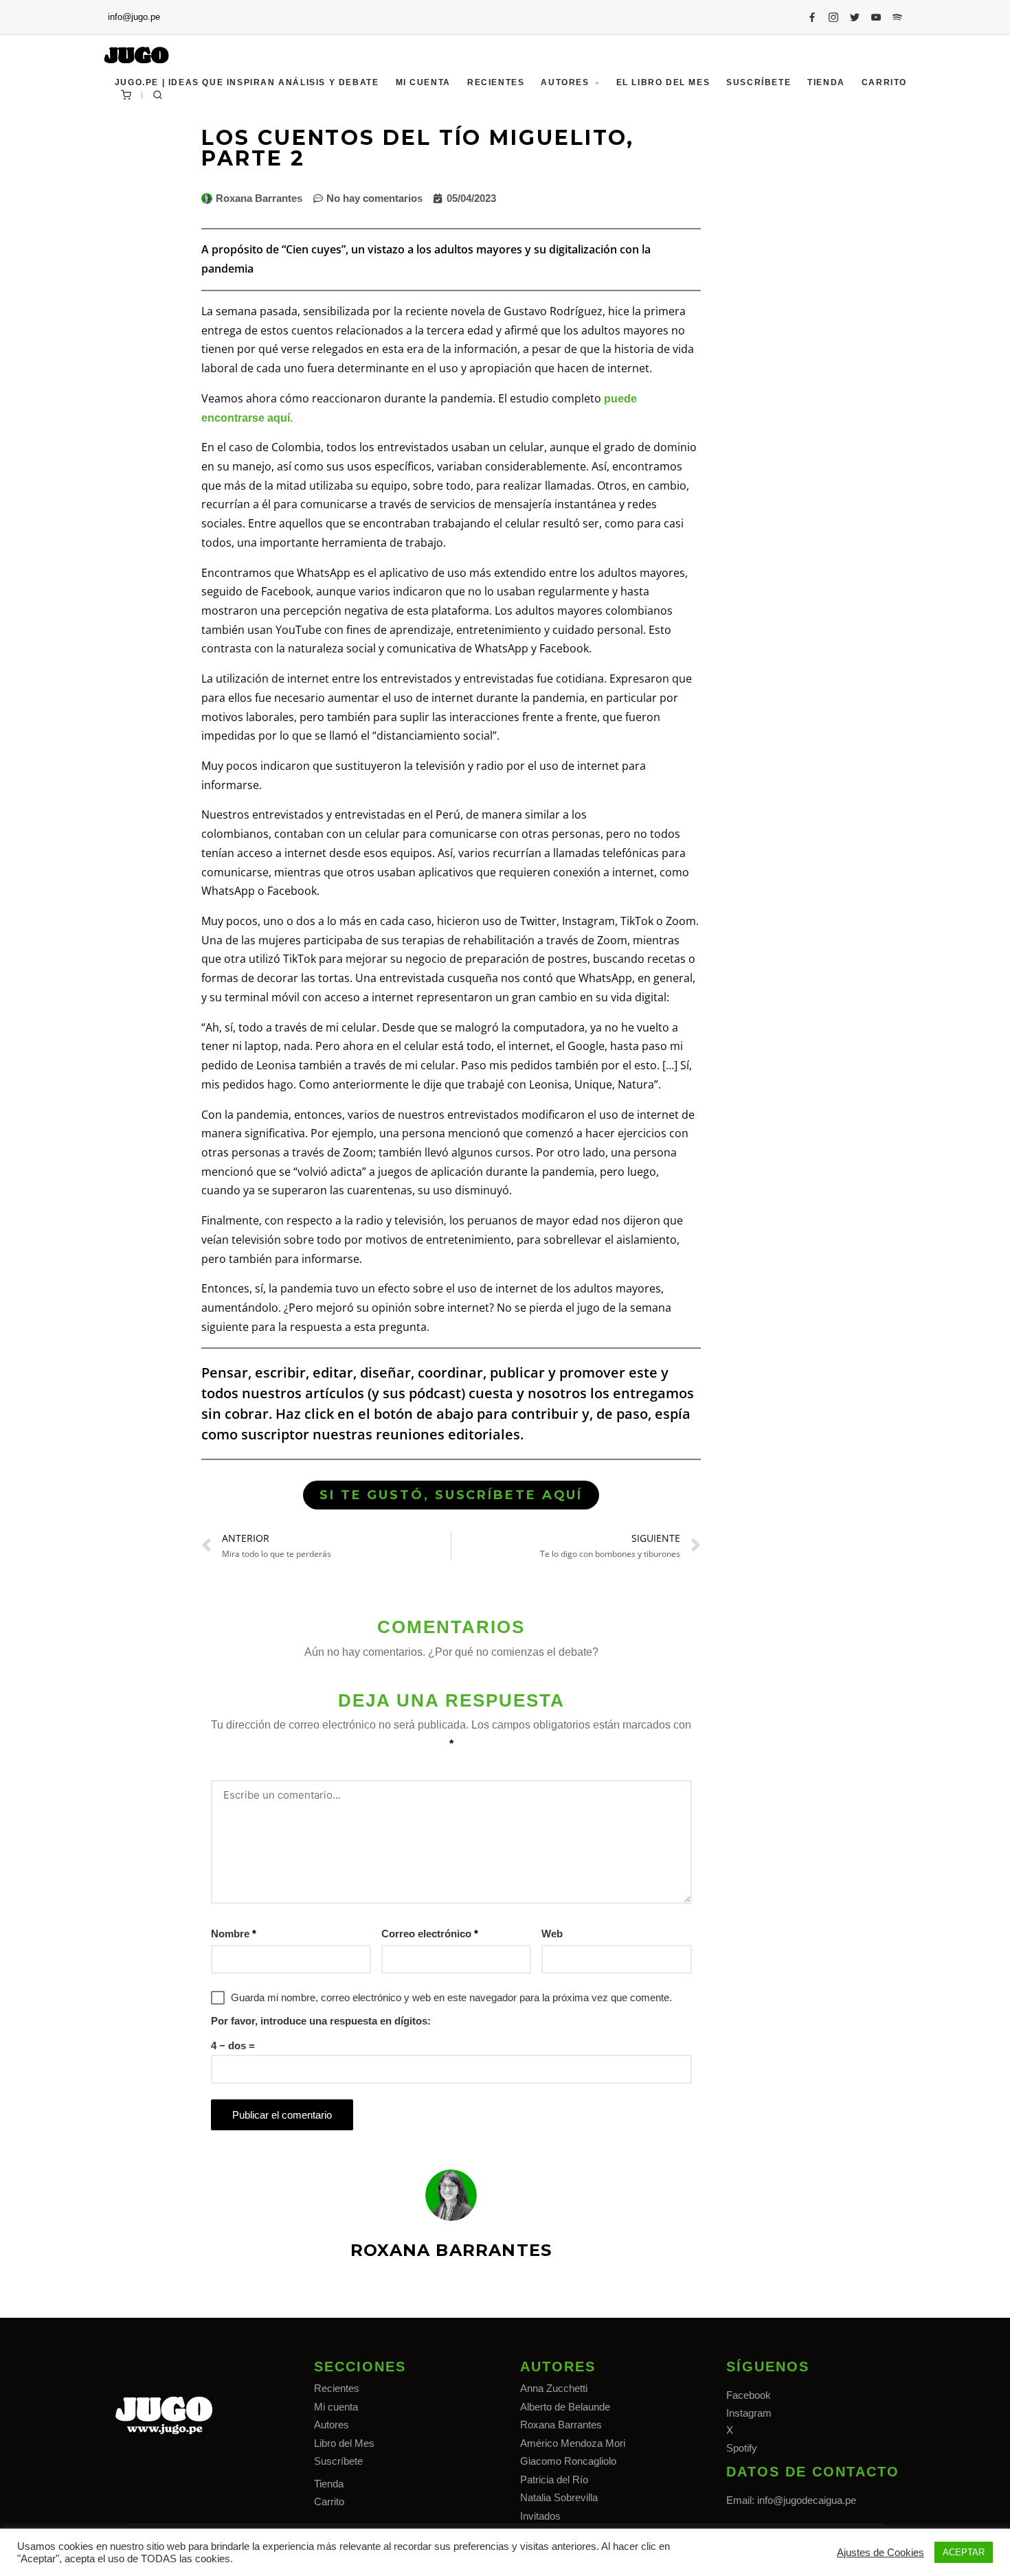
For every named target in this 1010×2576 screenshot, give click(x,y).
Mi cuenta (336, 2407)
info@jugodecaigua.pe (807, 2500)
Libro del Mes (344, 2443)
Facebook (749, 2395)
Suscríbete (338, 2461)
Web (552, 1934)
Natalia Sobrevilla (559, 2497)
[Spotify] (897, 17)
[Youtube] (876, 17)
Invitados (540, 2516)
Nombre (234, 1934)
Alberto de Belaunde (565, 2407)
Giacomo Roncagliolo (568, 2461)
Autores (332, 2425)
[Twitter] (855, 17)
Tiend (326, 2484)
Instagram (749, 2413)
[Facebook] (812, 17)
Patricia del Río (554, 2480)
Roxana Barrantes (561, 2425)
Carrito (329, 2501)
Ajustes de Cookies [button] (880, 2553)
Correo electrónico (430, 1934)
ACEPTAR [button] (964, 2552)
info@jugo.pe (134, 17)
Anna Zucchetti (554, 2388)
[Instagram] (833, 17)
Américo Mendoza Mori (573, 2443)
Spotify (742, 2448)
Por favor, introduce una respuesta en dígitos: (321, 2021)
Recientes (337, 2388)
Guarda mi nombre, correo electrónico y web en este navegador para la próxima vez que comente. (451, 1997)
